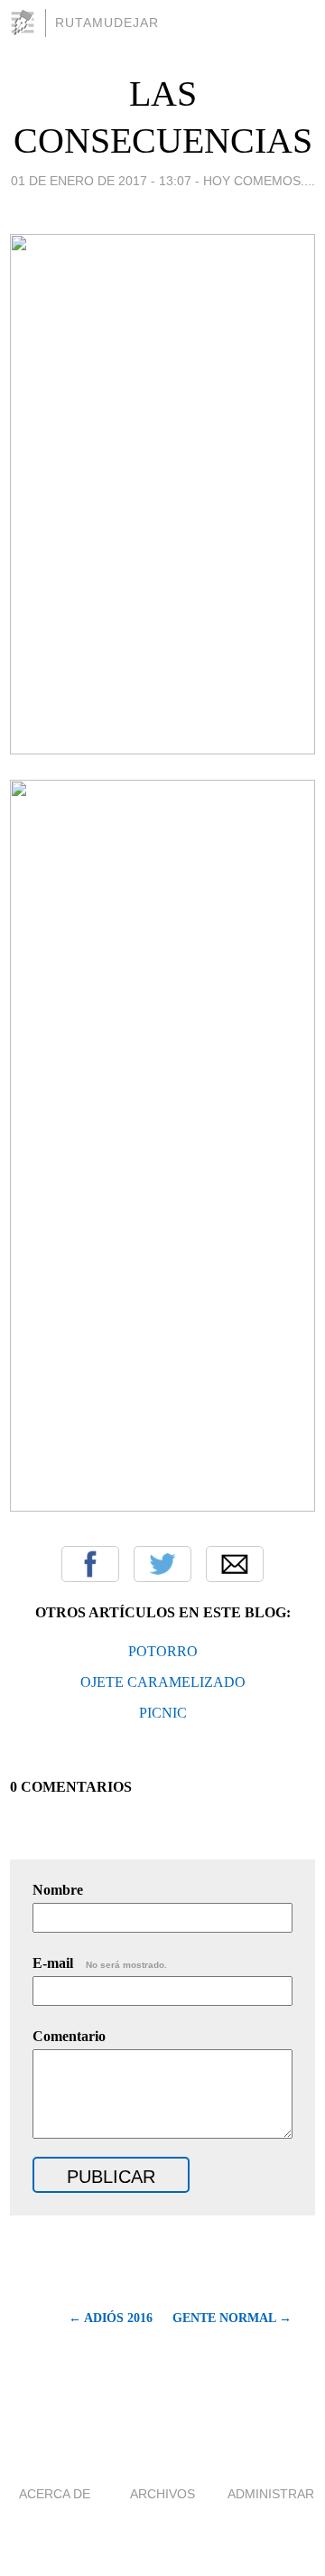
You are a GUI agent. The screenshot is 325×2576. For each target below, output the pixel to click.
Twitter (162, 1564)
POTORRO (163, 1651)
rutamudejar (107, 23)
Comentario (69, 2036)
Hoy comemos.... (259, 181)
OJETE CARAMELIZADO (163, 1682)
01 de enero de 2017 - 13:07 (101, 181)
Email (235, 1564)
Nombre (58, 1890)
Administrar (271, 2494)
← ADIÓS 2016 (111, 2318)
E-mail (100, 1963)
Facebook (90, 1564)
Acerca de (55, 2494)
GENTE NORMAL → (232, 2318)
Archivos (162, 2494)
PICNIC (163, 1713)
